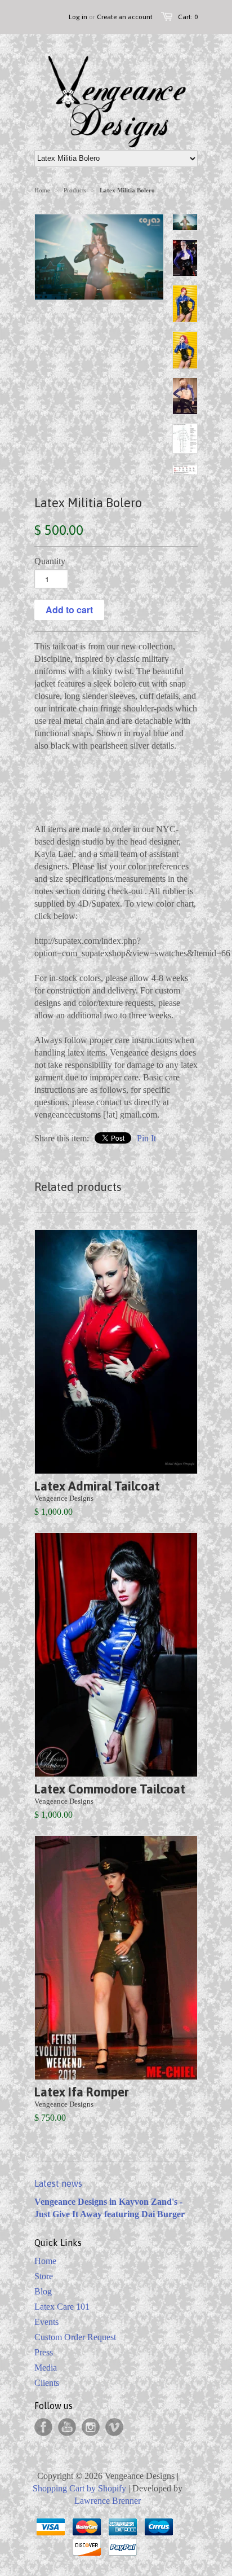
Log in (78, 17)
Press (44, 2352)
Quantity (50, 561)
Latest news (58, 2183)
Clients (47, 2383)
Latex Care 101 (62, 2307)
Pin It (146, 1138)
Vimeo (114, 2427)
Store (44, 2276)
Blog (43, 2291)
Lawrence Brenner (108, 2501)
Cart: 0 (188, 17)
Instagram (91, 2427)
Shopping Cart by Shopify (79, 2488)
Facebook (43, 2427)
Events (46, 2322)
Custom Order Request (75, 2337)
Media (46, 2368)
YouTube (67, 2427)
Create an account (125, 17)
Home (45, 2261)
